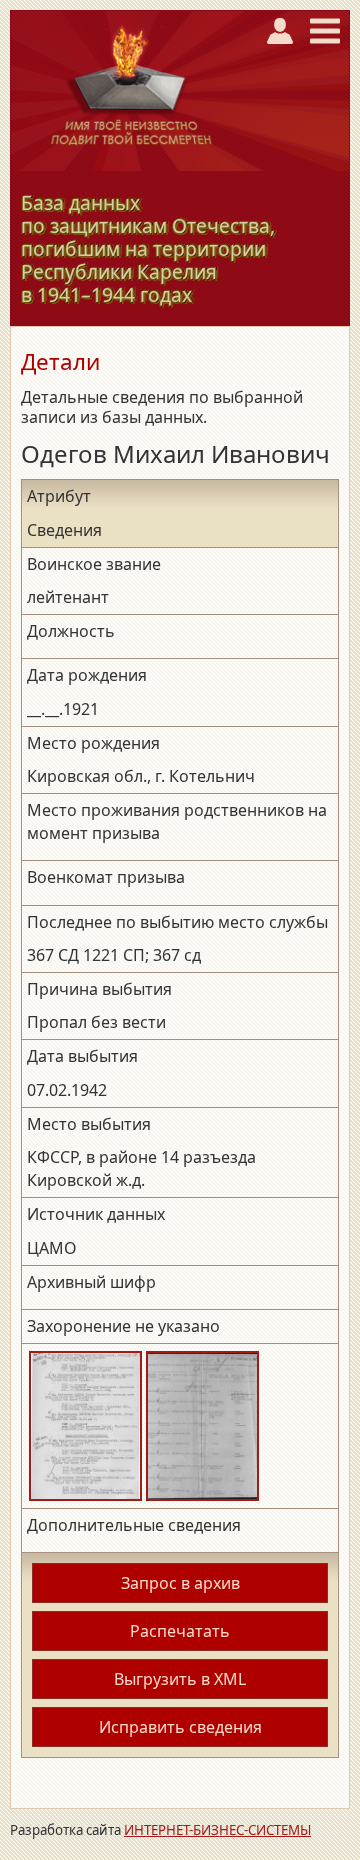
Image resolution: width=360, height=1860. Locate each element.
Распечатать (180, 1631)
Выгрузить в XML (180, 1679)
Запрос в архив (180, 1583)
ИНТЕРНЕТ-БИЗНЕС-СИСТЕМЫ (217, 1830)
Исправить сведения (180, 1727)
